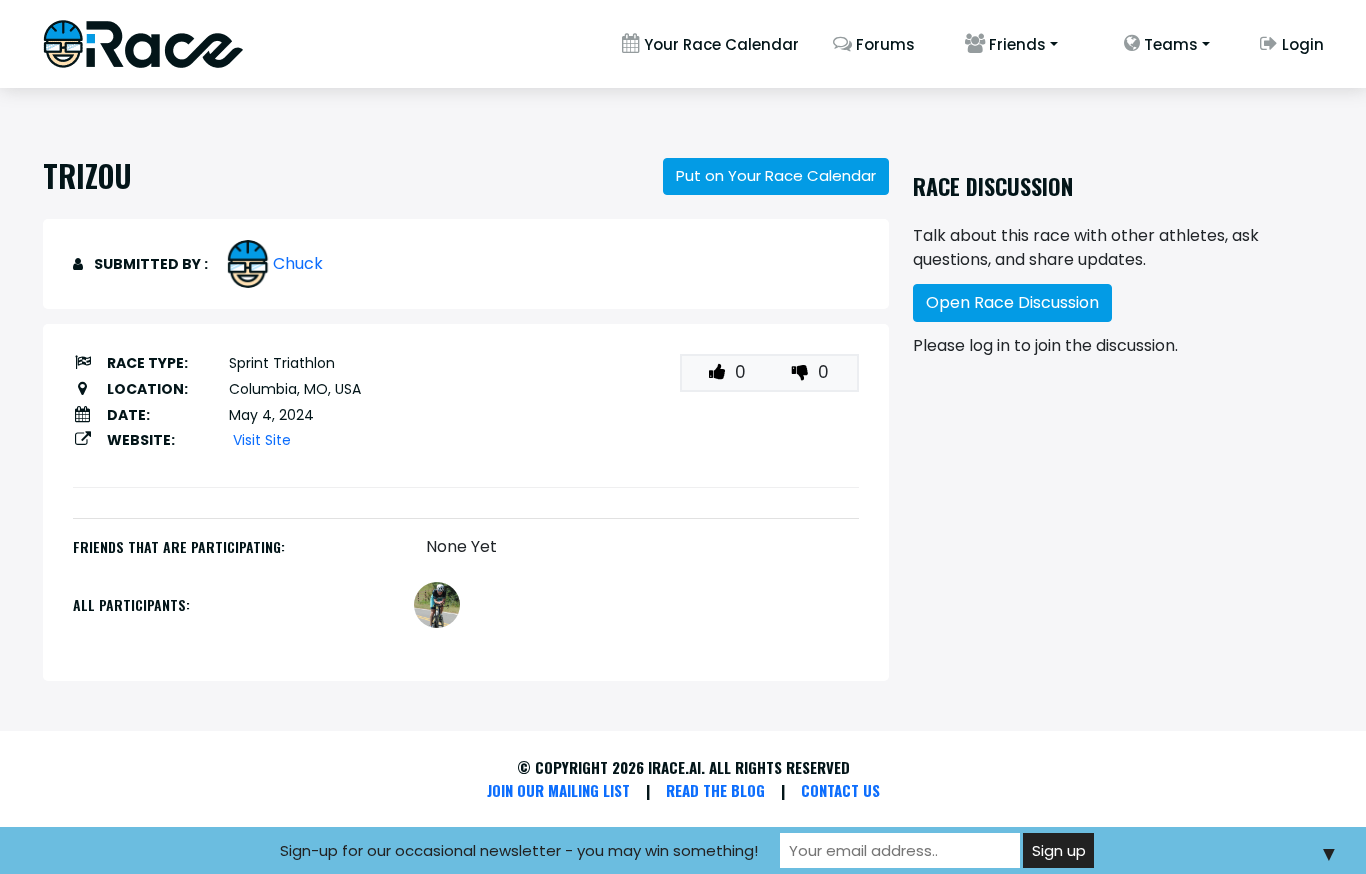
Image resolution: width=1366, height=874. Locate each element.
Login (1301, 44)
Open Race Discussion (1012, 302)
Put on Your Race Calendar (776, 175)
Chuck (298, 263)
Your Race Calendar (719, 44)
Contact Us (840, 790)
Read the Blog (715, 790)
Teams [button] (1169, 44)
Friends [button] (1015, 44)
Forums (883, 44)
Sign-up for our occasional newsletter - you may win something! (519, 850)
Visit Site (262, 440)
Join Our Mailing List (558, 790)
